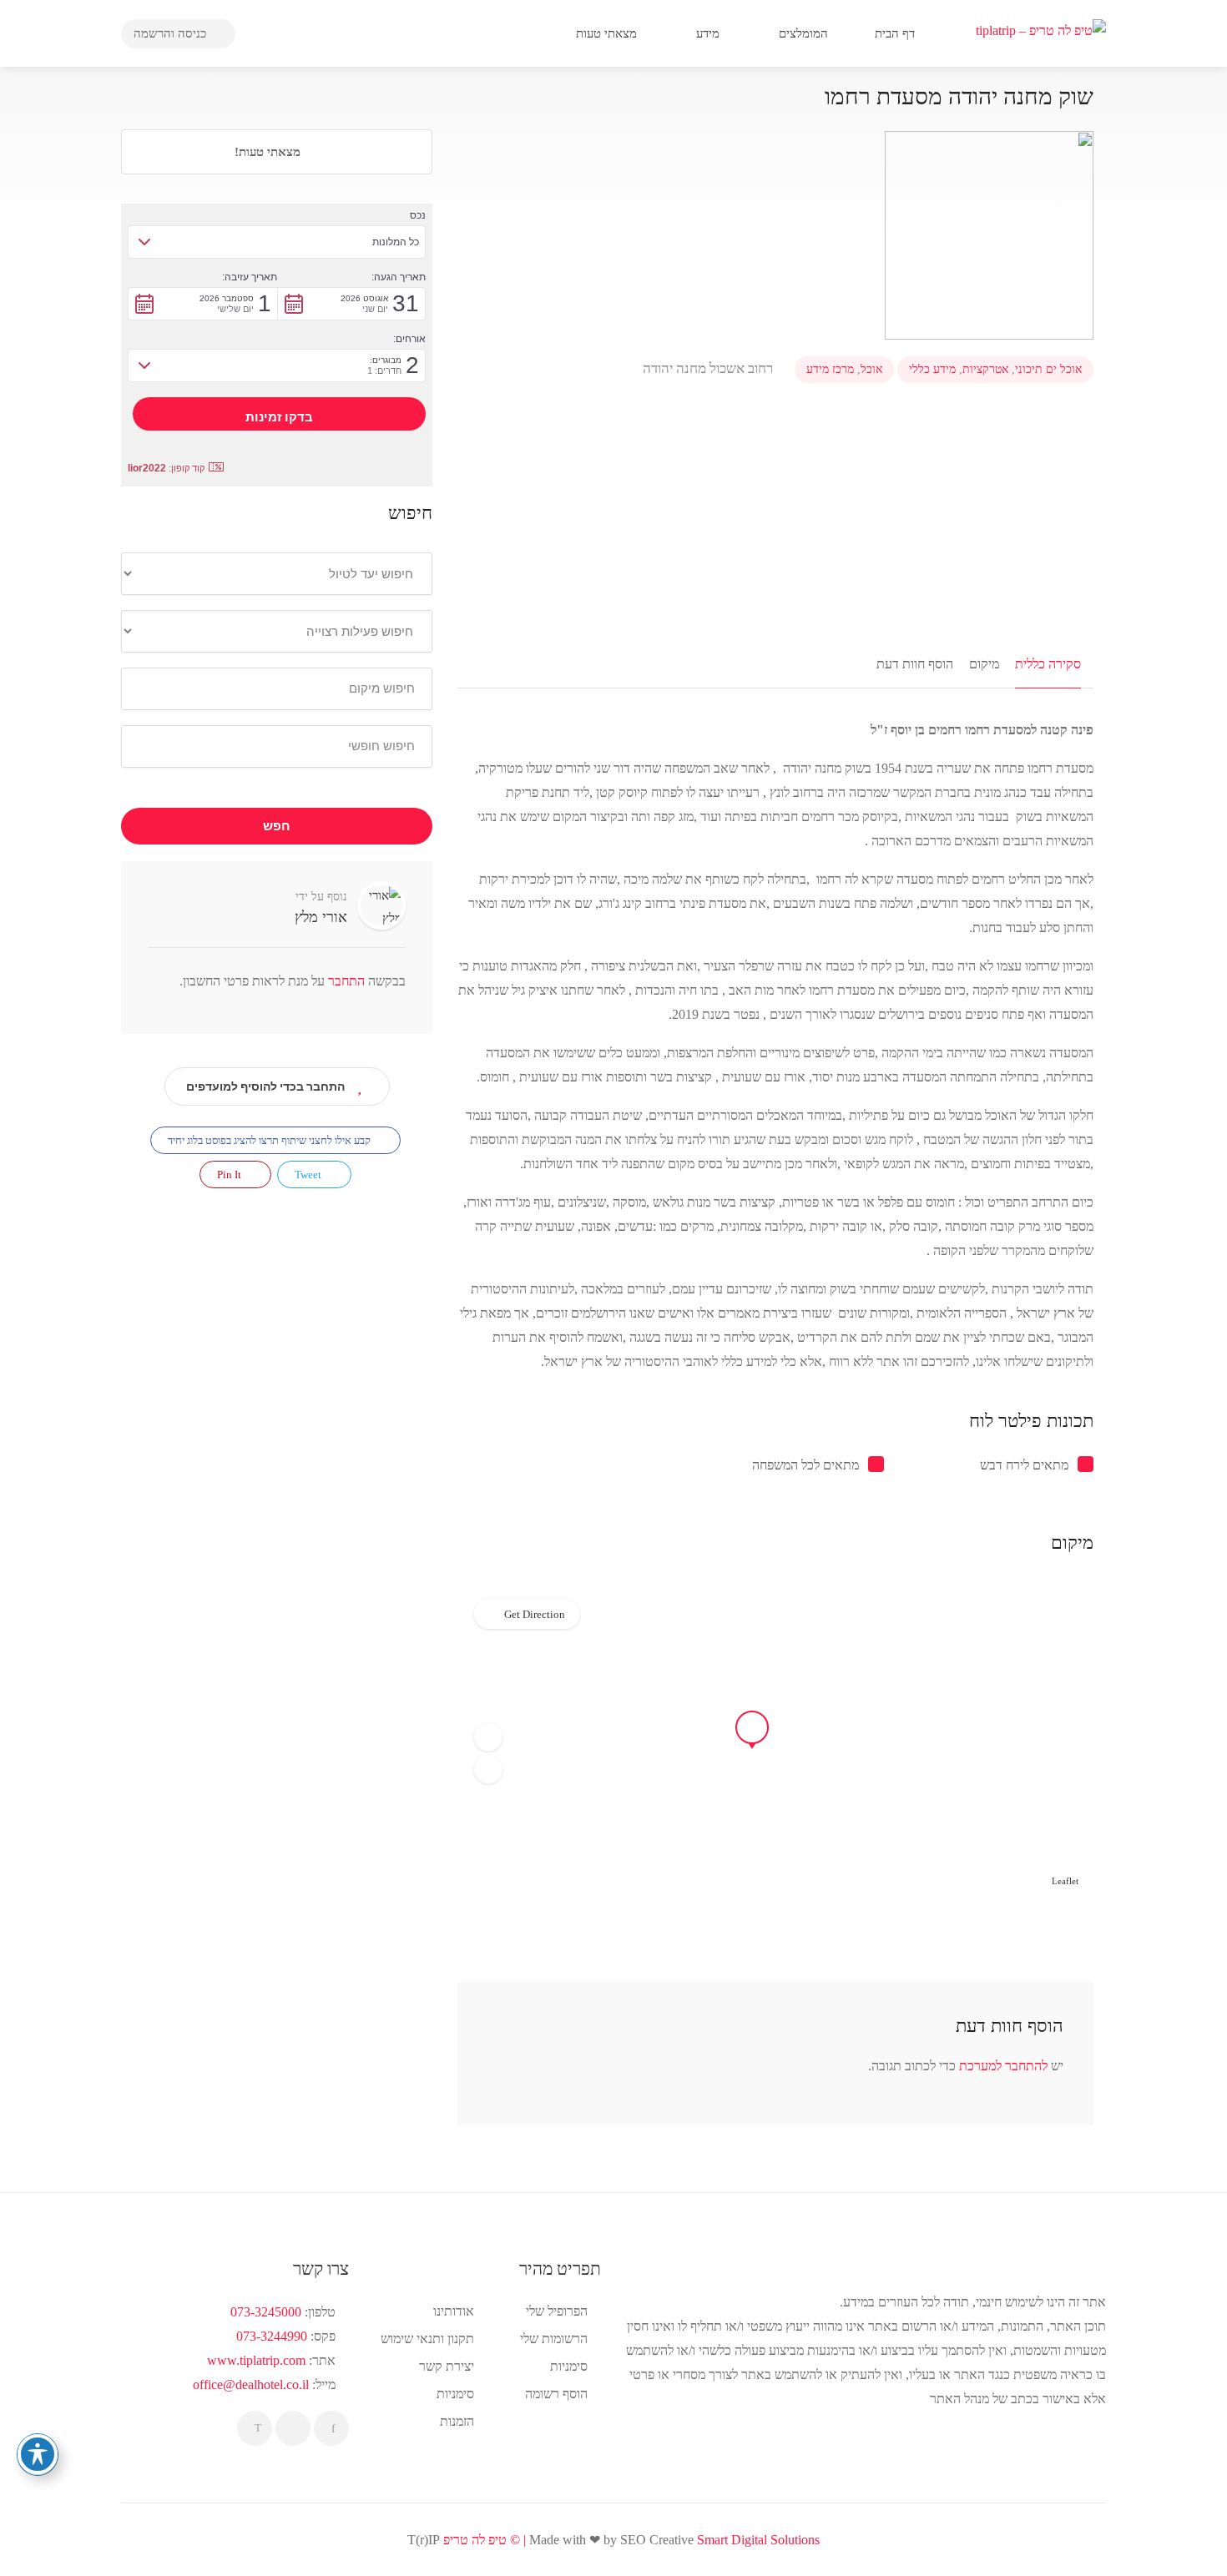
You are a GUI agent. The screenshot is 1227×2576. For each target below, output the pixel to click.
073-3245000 (266, 2312)
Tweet (309, 1175)
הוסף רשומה (556, 2394)
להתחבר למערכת (1003, 2066)
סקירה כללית (1048, 664)
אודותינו (454, 2311)
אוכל (871, 369)
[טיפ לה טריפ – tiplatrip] (1041, 29)
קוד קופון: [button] (166, 468)
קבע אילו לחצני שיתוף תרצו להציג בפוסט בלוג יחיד (270, 1140)
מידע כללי (932, 369)
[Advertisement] (775, 527)
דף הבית (896, 33)
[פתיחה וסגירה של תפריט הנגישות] (38, 2454)
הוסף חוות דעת (915, 664)
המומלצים (805, 33)
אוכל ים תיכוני (1048, 369)
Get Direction (535, 1614)
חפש (277, 826)
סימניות (455, 2394)
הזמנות (457, 2421)
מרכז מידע (830, 369)
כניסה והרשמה (172, 33)
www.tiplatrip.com (256, 2360)
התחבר (345, 981)
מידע (709, 33)
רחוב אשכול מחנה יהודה (709, 368)
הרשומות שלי (554, 2339)
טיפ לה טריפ (475, 2540)
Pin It (230, 1175)
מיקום (984, 664)
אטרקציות (985, 369)
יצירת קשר (447, 2366)
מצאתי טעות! (269, 152)
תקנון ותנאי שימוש (427, 2339)
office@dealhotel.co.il (251, 2384)
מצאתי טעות (608, 33)
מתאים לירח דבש (1024, 1465)
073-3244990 (272, 2336)
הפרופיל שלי (557, 2311)
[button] (488, 1737)
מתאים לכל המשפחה (805, 1465)
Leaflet (1065, 1881)
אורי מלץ (321, 917)
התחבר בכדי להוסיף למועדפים (265, 1086)
